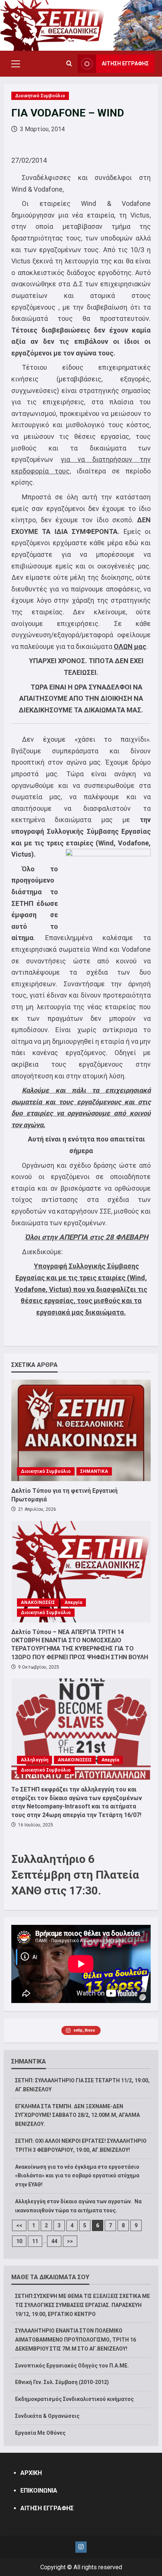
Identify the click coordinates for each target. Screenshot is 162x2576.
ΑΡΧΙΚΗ (31, 2473)
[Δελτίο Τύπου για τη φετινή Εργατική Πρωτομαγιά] (81, 1430)
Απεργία (73, 1602)
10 (19, 2241)
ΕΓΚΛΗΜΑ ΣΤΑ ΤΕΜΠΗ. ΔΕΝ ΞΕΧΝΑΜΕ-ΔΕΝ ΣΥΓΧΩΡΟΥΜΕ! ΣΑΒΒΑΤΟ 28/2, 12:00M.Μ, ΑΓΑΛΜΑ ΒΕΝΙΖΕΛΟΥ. (77, 2115)
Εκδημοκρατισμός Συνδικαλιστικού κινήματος (74, 2399)
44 (54, 2241)
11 (35, 2241)
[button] (16, 64)
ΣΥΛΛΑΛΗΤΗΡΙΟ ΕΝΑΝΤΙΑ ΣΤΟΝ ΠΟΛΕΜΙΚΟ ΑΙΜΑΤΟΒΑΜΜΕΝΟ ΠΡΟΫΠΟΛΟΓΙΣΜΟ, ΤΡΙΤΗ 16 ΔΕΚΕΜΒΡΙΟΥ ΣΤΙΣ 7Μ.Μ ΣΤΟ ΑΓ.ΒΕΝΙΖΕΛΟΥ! (76, 2340)
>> (70, 2241)
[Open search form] (69, 64)
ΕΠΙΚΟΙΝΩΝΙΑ (39, 2491)
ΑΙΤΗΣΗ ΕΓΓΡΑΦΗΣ (125, 63)
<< (19, 2225)
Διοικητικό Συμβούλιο (40, 96)
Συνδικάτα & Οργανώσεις (47, 2416)
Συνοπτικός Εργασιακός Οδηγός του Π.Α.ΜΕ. (72, 2366)
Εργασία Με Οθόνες (40, 2433)
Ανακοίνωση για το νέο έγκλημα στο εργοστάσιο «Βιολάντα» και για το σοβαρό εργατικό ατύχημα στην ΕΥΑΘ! (77, 2176)
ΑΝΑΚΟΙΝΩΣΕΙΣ (38, 1602)
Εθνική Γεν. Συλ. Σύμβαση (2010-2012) (62, 2382)
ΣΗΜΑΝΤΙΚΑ (94, 1471)
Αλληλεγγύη (34, 1760)
